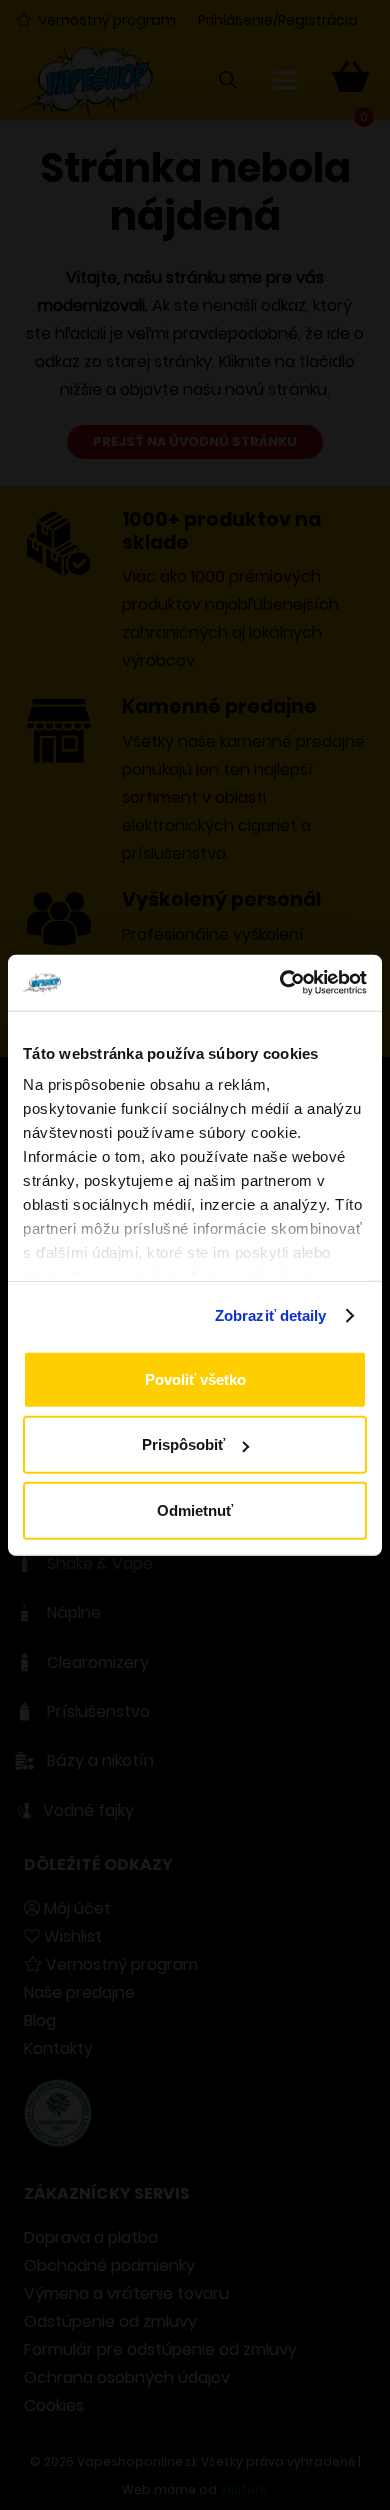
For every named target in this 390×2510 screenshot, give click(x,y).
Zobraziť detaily (271, 1315)
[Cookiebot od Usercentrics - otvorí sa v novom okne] (280, 983)
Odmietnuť (195, 1509)
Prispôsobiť (183, 1444)
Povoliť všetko (195, 1378)
